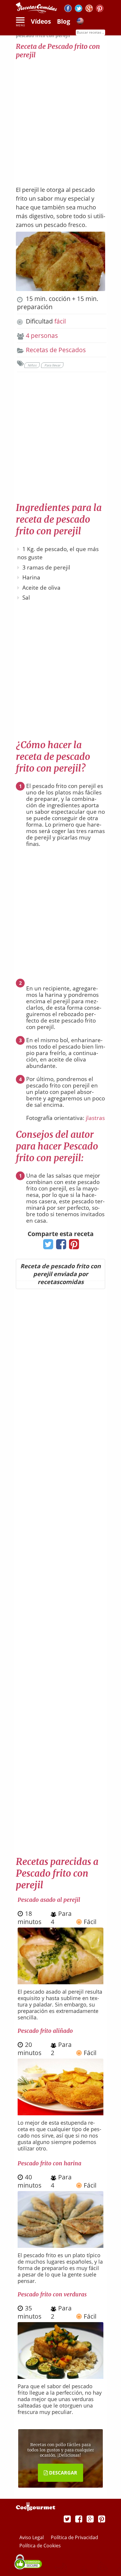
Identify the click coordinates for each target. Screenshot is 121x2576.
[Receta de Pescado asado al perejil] (60, 1982)
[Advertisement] (60, 119)
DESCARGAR (63, 2473)
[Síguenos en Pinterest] (100, 9)
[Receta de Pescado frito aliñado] (60, 2113)
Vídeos (41, 21)
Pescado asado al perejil (49, 1900)
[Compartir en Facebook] (60, 1246)
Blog (64, 21)
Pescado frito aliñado (45, 2031)
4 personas (42, 335)
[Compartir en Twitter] (47, 1246)
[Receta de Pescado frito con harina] (60, 2245)
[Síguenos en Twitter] (79, 9)
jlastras (95, 1118)
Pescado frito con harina (49, 2163)
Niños (32, 365)
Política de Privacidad (74, 2537)
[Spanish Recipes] (80, 22)
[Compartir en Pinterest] (73, 1246)
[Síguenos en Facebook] (68, 9)
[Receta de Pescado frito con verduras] (60, 2377)
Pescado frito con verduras (52, 2294)
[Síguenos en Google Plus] (90, 2519)
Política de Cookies (40, 2546)
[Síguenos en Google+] (89, 9)
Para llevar (52, 365)
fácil (60, 321)
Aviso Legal (32, 2537)
